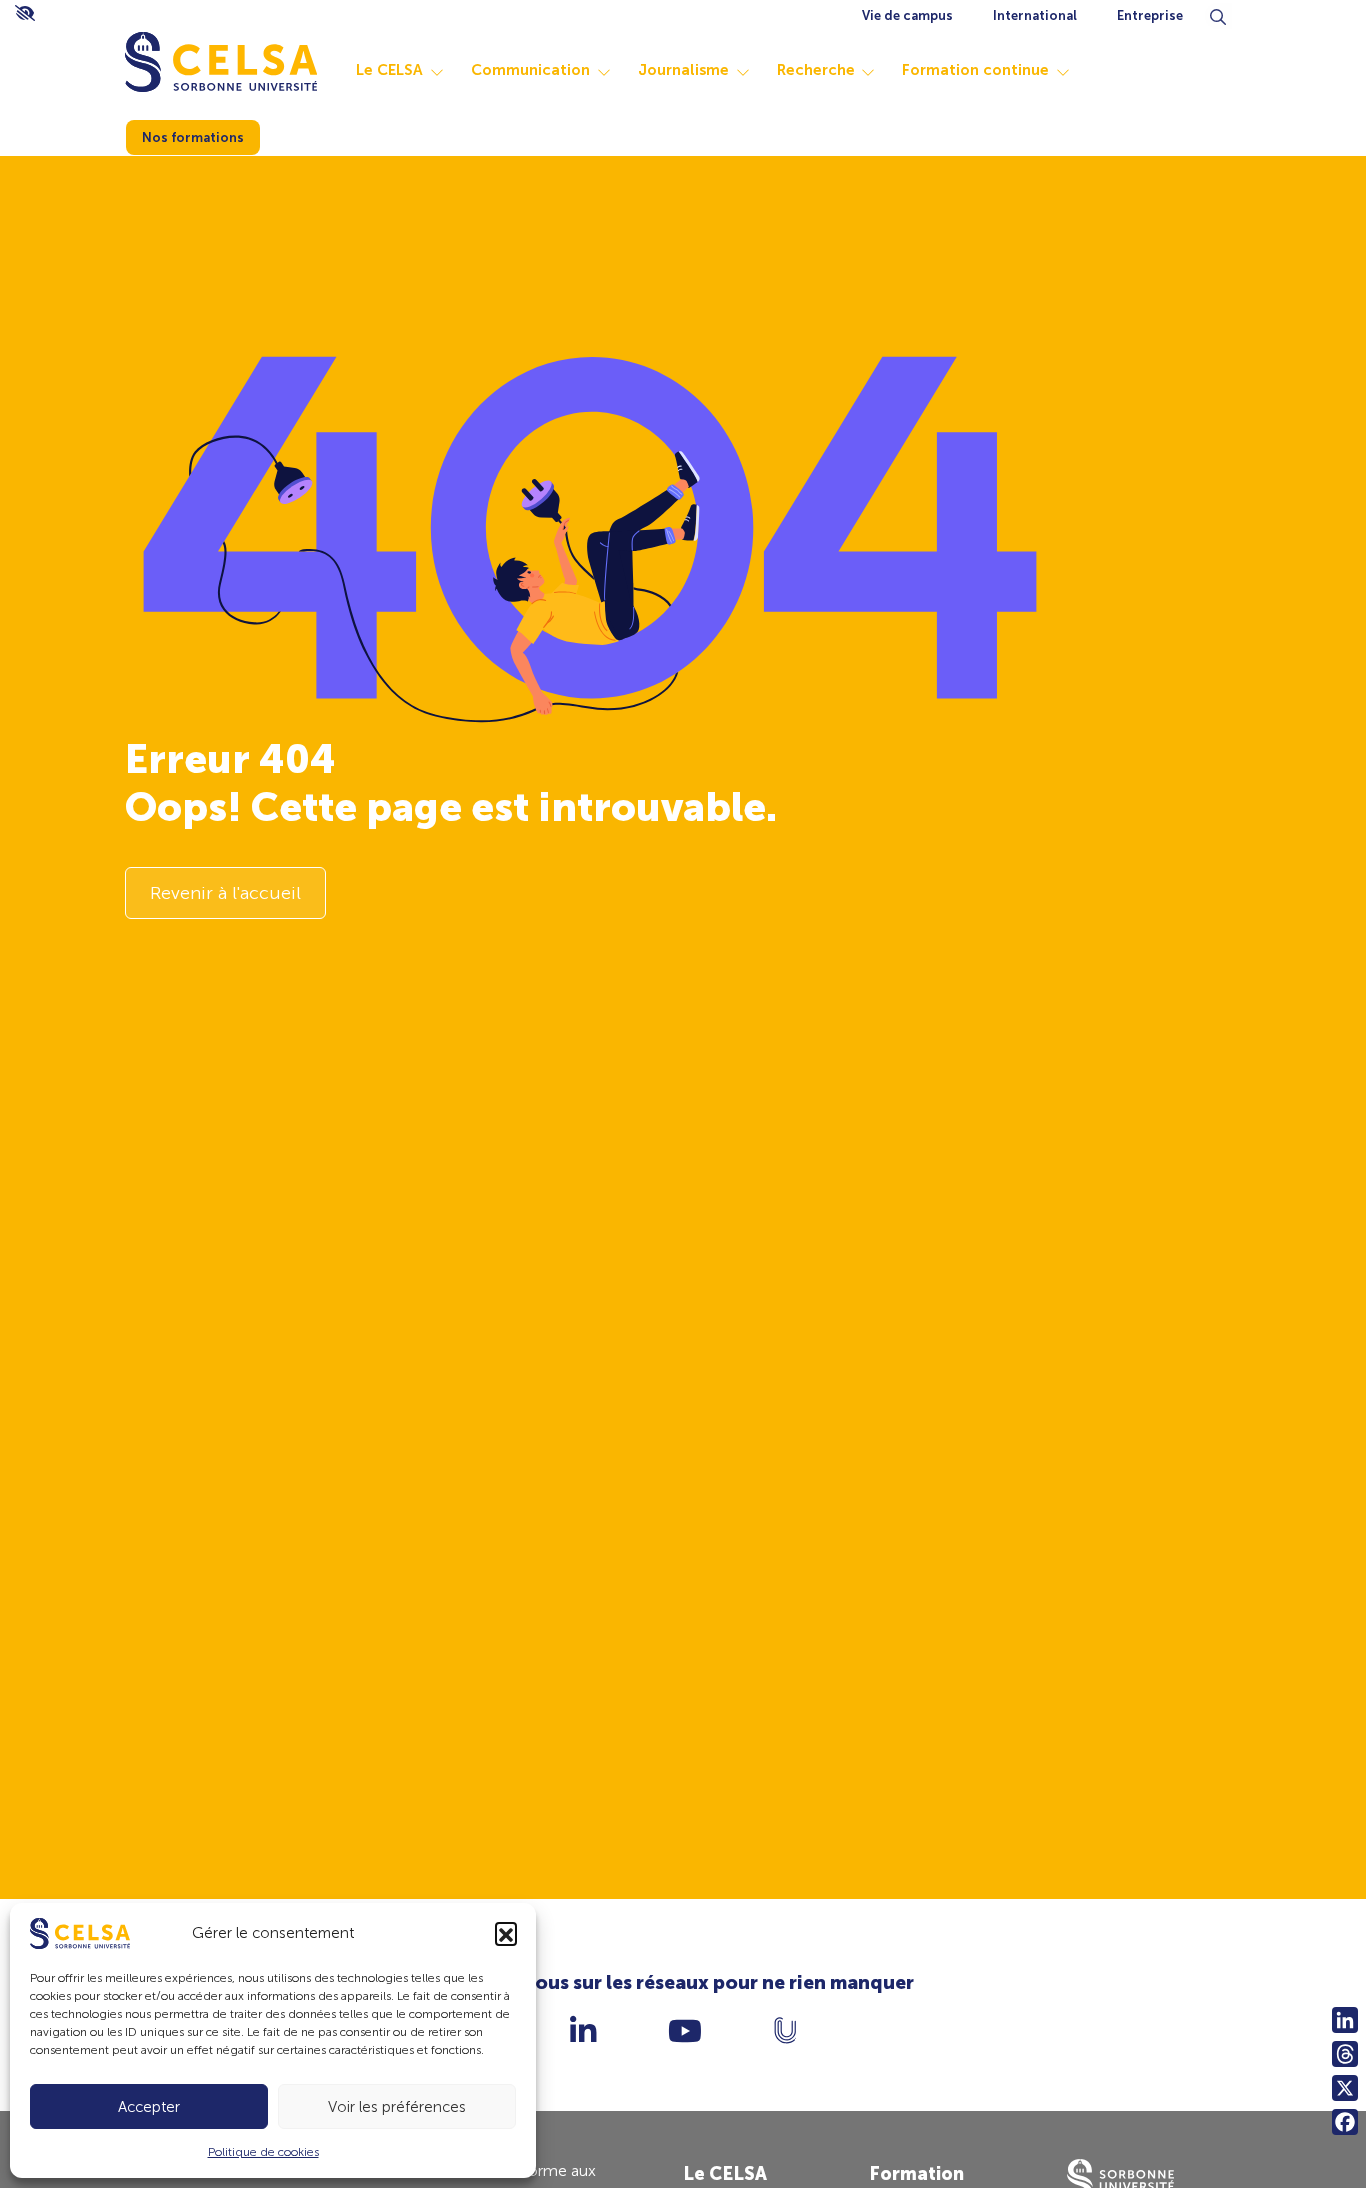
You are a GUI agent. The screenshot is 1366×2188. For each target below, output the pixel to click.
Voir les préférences (397, 2107)
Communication (530, 70)
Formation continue (975, 70)
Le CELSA (389, 70)
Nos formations (193, 137)
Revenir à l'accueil (225, 893)
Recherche (816, 70)
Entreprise (1150, 15)
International (1035, 15)
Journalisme (683, 70)
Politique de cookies (263, 2152)
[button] (506, 1933)
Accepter (149, 2107)
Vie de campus (907, 15)
